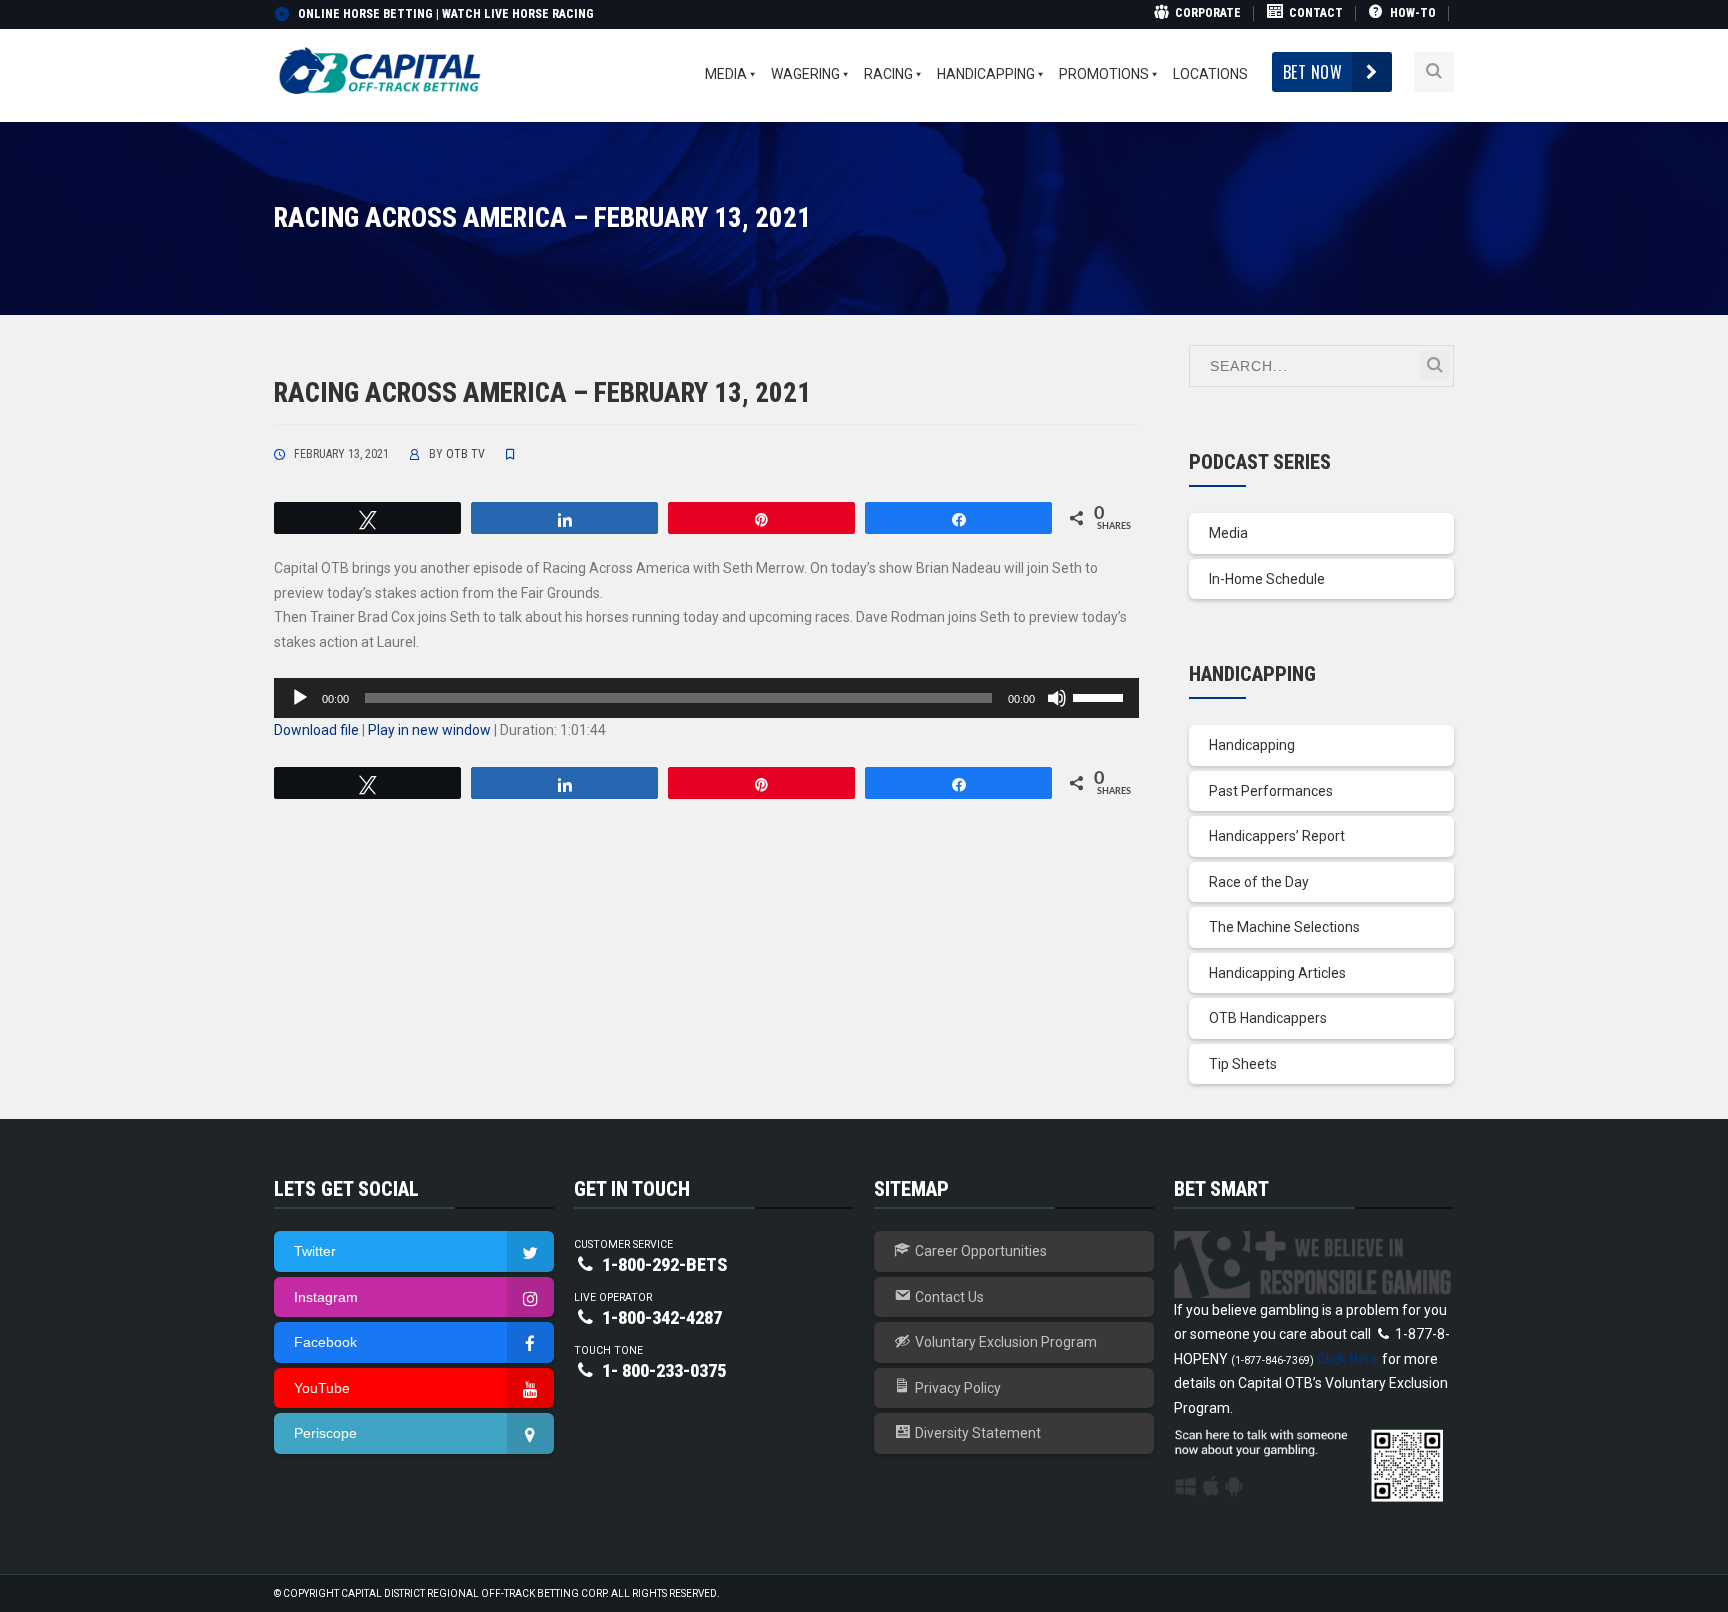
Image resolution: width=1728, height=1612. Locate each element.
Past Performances (1271, 791)
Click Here (1348, 1359)
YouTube (322, 1388)
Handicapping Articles (1277, 973)
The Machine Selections (1284, 927)
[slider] (1101, 696)
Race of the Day (1259, 882)
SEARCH (1435, 365)
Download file (316, 730)
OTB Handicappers (1268, 1018)
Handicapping (1252, 745)
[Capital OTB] (382, 71)
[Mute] (1057, 698)
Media (1228, 533)
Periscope (325, 1433)
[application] (706, 698)
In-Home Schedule (1267, 579)
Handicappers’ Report (1277, 836)
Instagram (326, 1297)
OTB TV (465, 454)
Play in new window (429, 730)
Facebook (325, 1342)
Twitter (315, 1251)
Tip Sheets (1243, 1064)
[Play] (300, 698)
